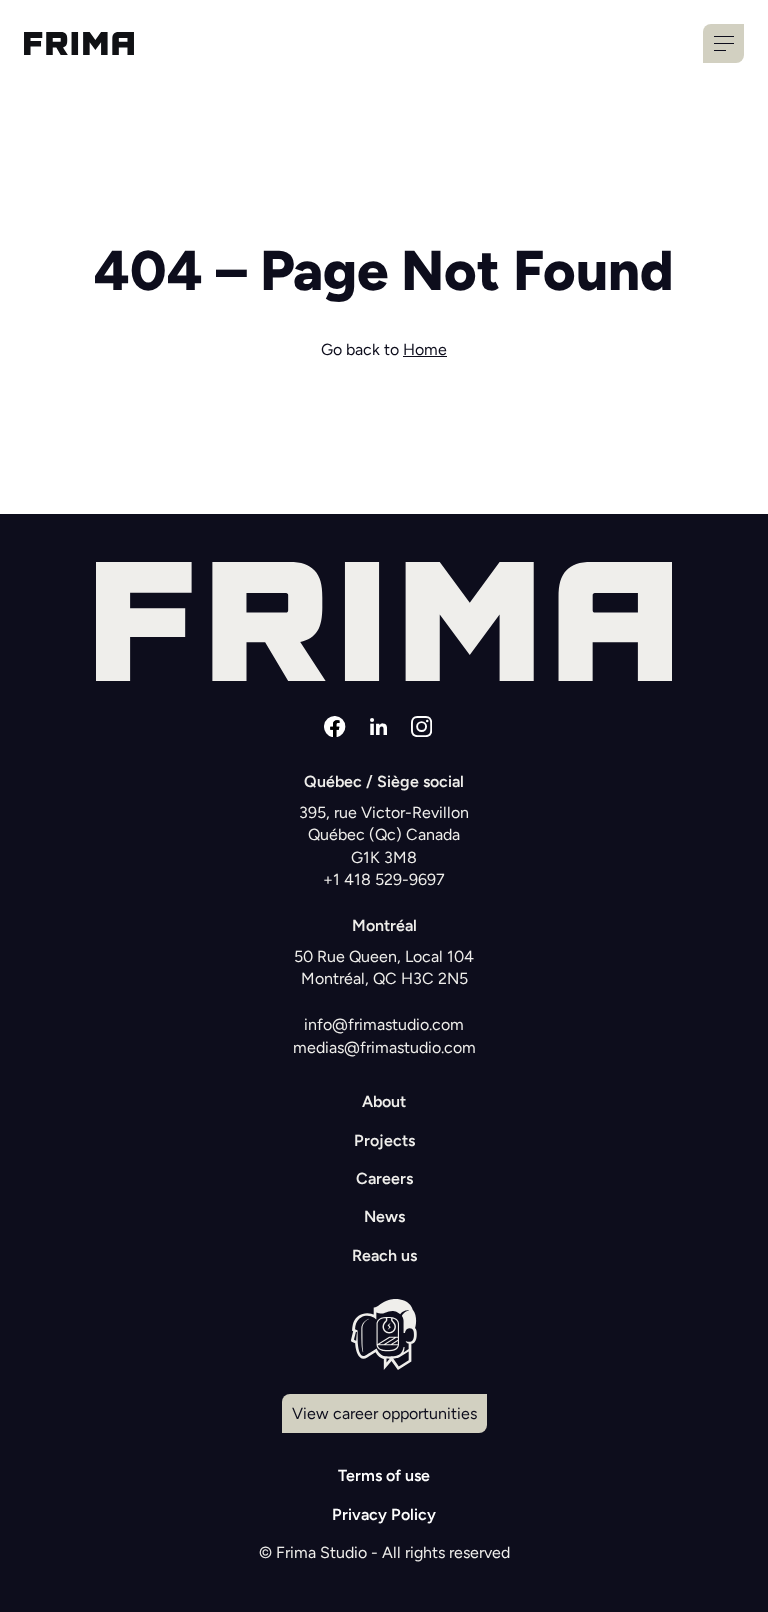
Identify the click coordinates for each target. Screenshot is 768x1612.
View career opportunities (384, 1413)
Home (425, 349)
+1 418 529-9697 (384, 879)
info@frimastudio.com (384, 1024)
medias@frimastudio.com (384, 1047)
